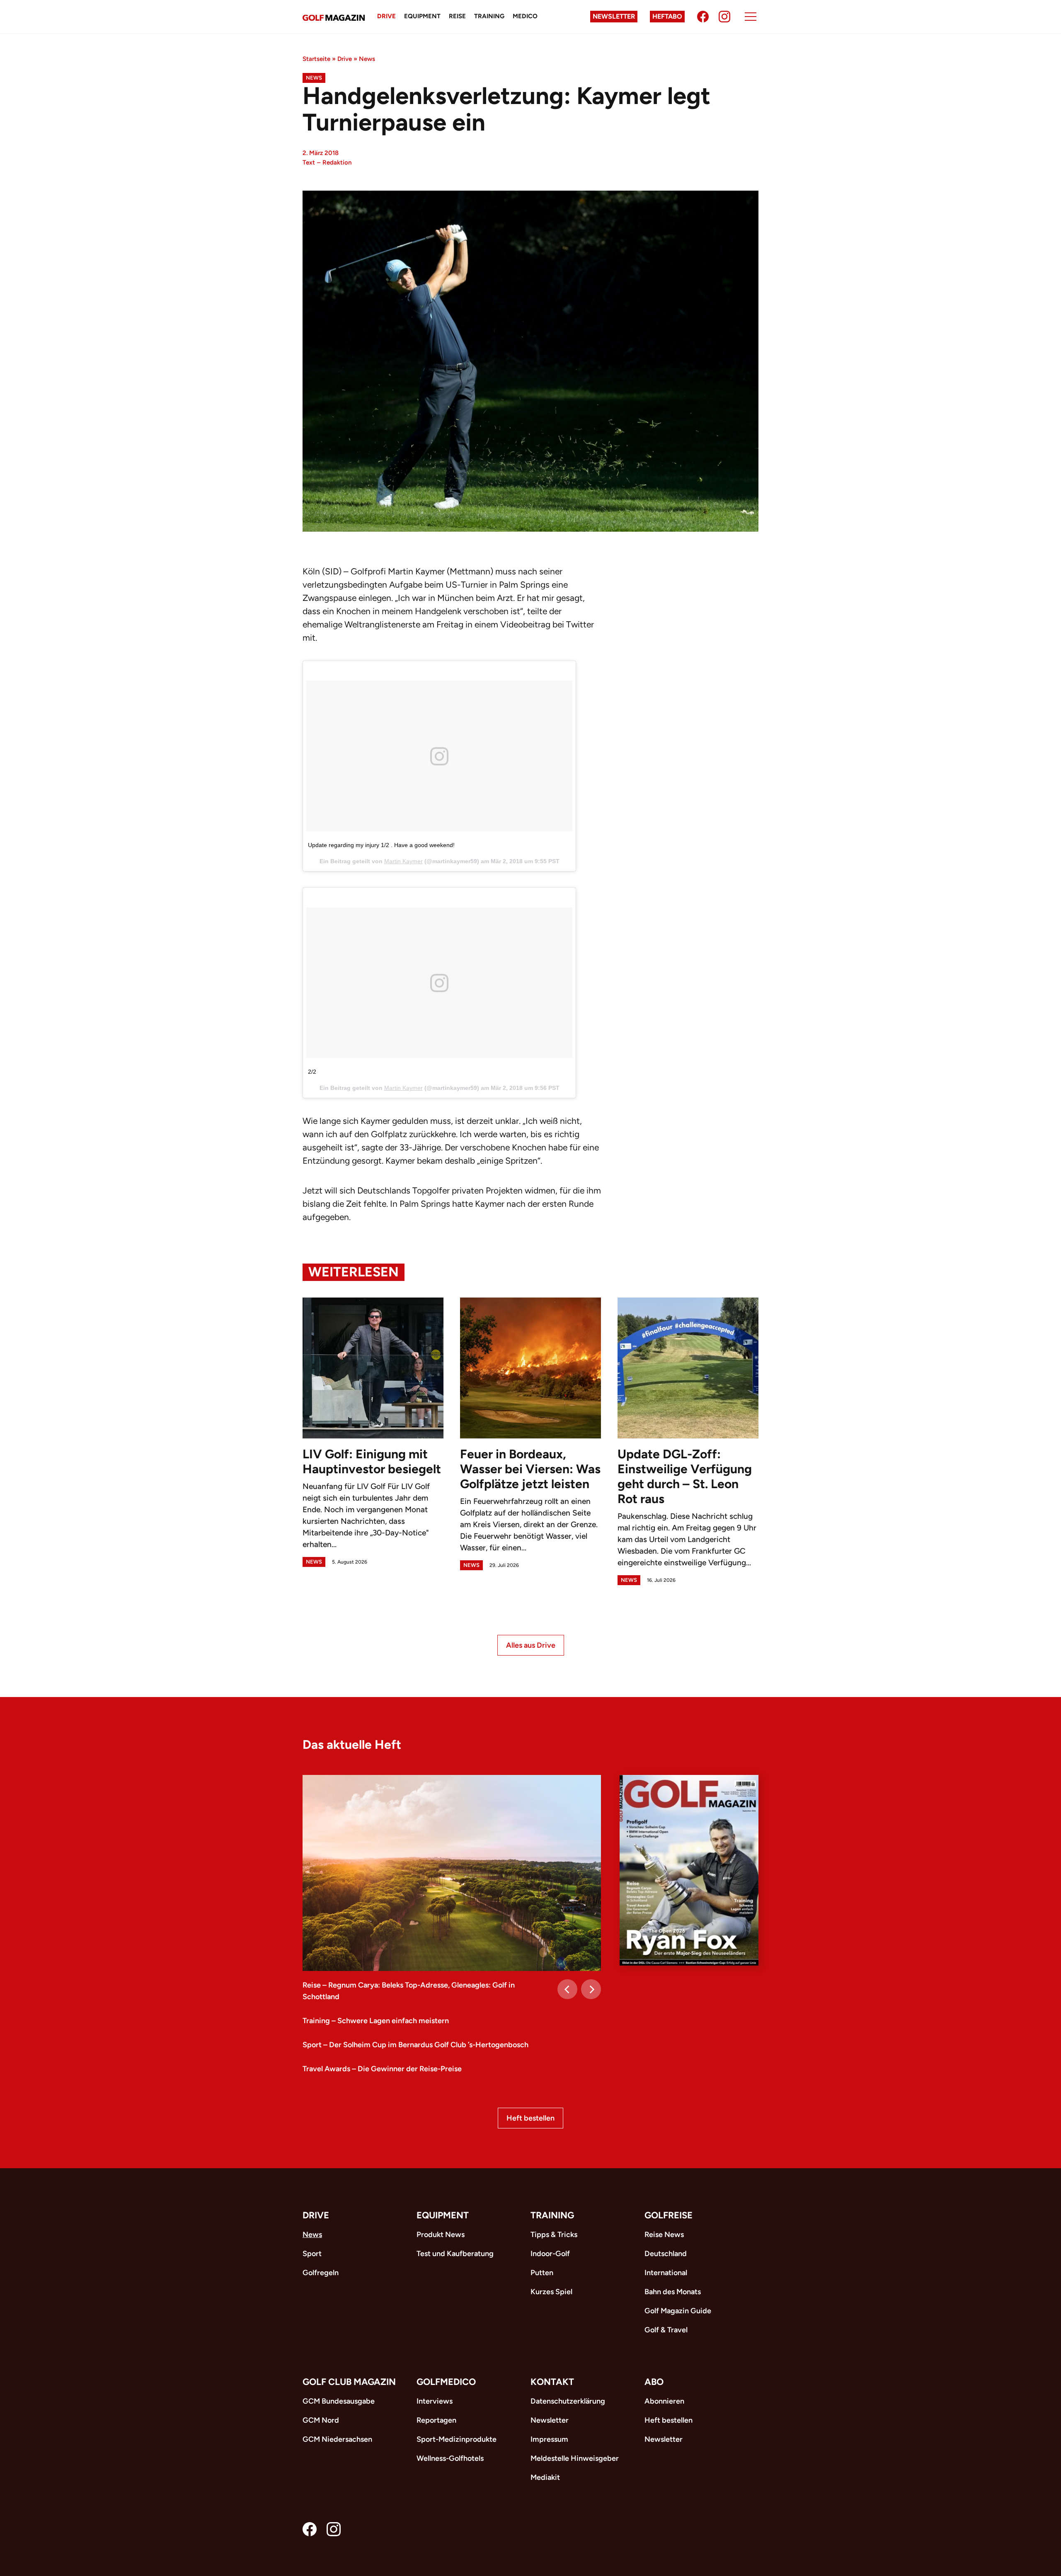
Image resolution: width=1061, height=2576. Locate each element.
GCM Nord (321, 2420)
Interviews (435, 2401)
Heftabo (667, 16)
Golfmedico (446, 2382)
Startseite (316, 59)
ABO (654, 2382)
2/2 (312, 1072)
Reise (457, 16)
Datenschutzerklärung (568, 2401)
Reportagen (436, 2420)
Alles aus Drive (531, 1645)
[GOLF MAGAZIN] (334, 17)
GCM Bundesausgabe (339, 2401)
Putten (542, 2273)
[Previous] (567, 1989)
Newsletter (614, 16)
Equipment (422, 16)
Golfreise (669, 2215)
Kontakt (552, 2382)
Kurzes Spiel (551, 2292)
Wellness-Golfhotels (450, 2458)
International (666, 2273)
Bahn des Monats (673, 2292)
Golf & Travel (666, 2330)
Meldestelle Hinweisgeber (575, 2458)
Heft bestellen (530, 2118)
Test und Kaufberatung (455, 2254)
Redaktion (337, 162)
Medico (525, 16)
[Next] (591, 1989)
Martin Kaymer (403, 861)
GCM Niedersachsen (337, 2439)
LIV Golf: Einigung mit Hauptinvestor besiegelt (372, 1461)
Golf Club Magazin (349, 2382)
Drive (386, 16)
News (367, 59)
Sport (312, 2254)
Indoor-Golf (550, 2254)
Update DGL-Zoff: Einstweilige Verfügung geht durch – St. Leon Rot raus (685, 1476)
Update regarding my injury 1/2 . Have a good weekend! (381, 845)
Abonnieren (664, 2401)
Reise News (664, 2235)
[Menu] (751, 17)
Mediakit (545, 2477)
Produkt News (441, 2235)
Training (489, 16)
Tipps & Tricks (554, 2235)
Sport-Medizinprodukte (457, 2439)
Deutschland (666, 2254)
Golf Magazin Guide (678, 2311)
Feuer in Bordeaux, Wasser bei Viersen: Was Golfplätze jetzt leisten (530, 1469)
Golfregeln (321, 2273)
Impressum (549, 2439)
